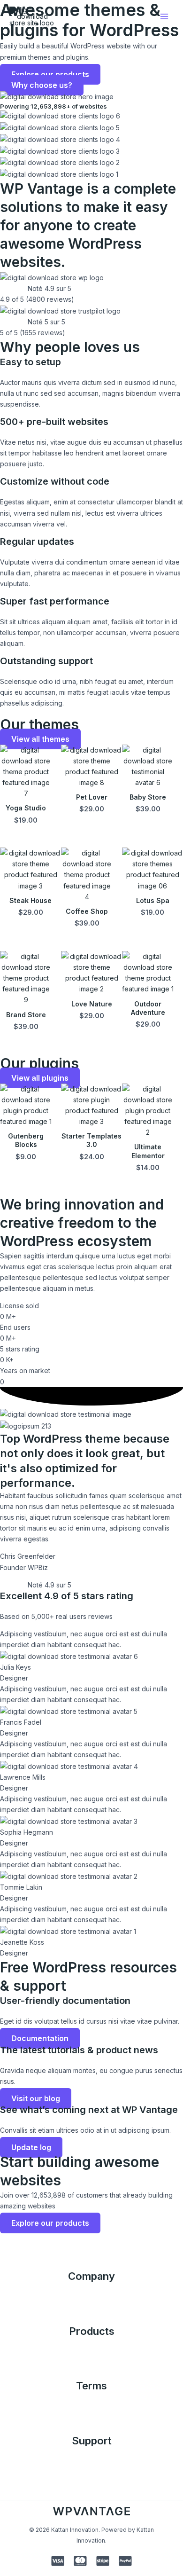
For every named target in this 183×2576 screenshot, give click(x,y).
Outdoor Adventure (148, 1008)
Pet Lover (92, 797)
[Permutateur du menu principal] (164, 17)
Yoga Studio (26, 808)
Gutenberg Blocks (26, 1140)
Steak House (30, 900)
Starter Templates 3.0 (91, 1140)
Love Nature (92, 1004)
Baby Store (148, 797)
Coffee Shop (87, 911)
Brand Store (26, 1015)
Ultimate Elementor (148, 1151)
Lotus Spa (153, 900)
